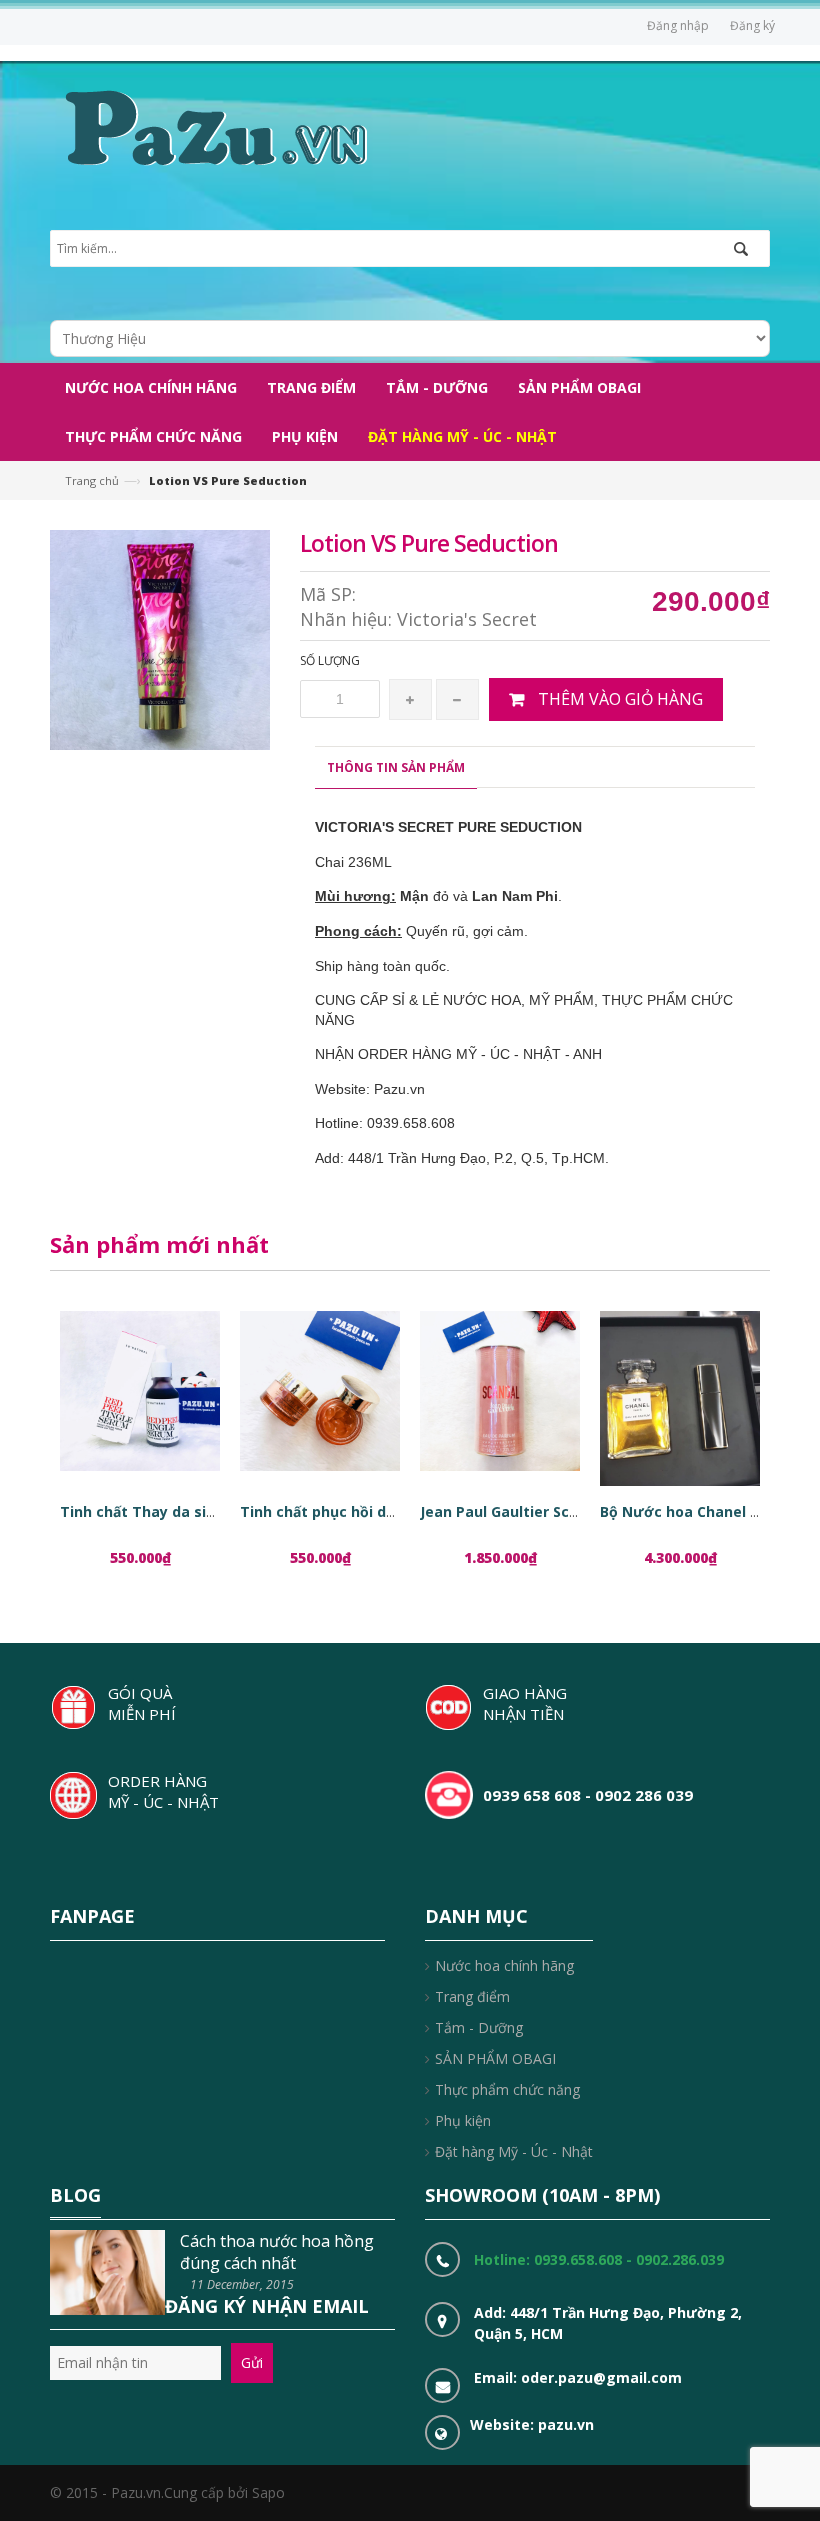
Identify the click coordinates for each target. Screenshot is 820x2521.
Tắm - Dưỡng (479, 2027)
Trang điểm (472, 1996)
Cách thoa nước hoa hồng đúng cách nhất (277, 2252)
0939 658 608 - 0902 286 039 (588, 1795)
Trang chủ (92, 480)
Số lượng (330, 660)
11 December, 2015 (242, 2284)
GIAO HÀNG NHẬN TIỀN (525, 1703)
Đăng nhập (678, 25)
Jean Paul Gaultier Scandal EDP (530, 1511)
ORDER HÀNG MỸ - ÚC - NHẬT (163, 1791)
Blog (75, 2195)
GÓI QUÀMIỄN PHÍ (142, 1703)
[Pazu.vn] (213, 125)
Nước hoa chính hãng (504, 1965)
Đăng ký (752, 25)
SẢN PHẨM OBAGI (495, 2058)
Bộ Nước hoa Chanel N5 (684, 1511)
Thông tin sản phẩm (396, 767)
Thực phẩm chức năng (507, 2089)
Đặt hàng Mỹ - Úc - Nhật (514, 2151)
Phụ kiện (463, 2120)
